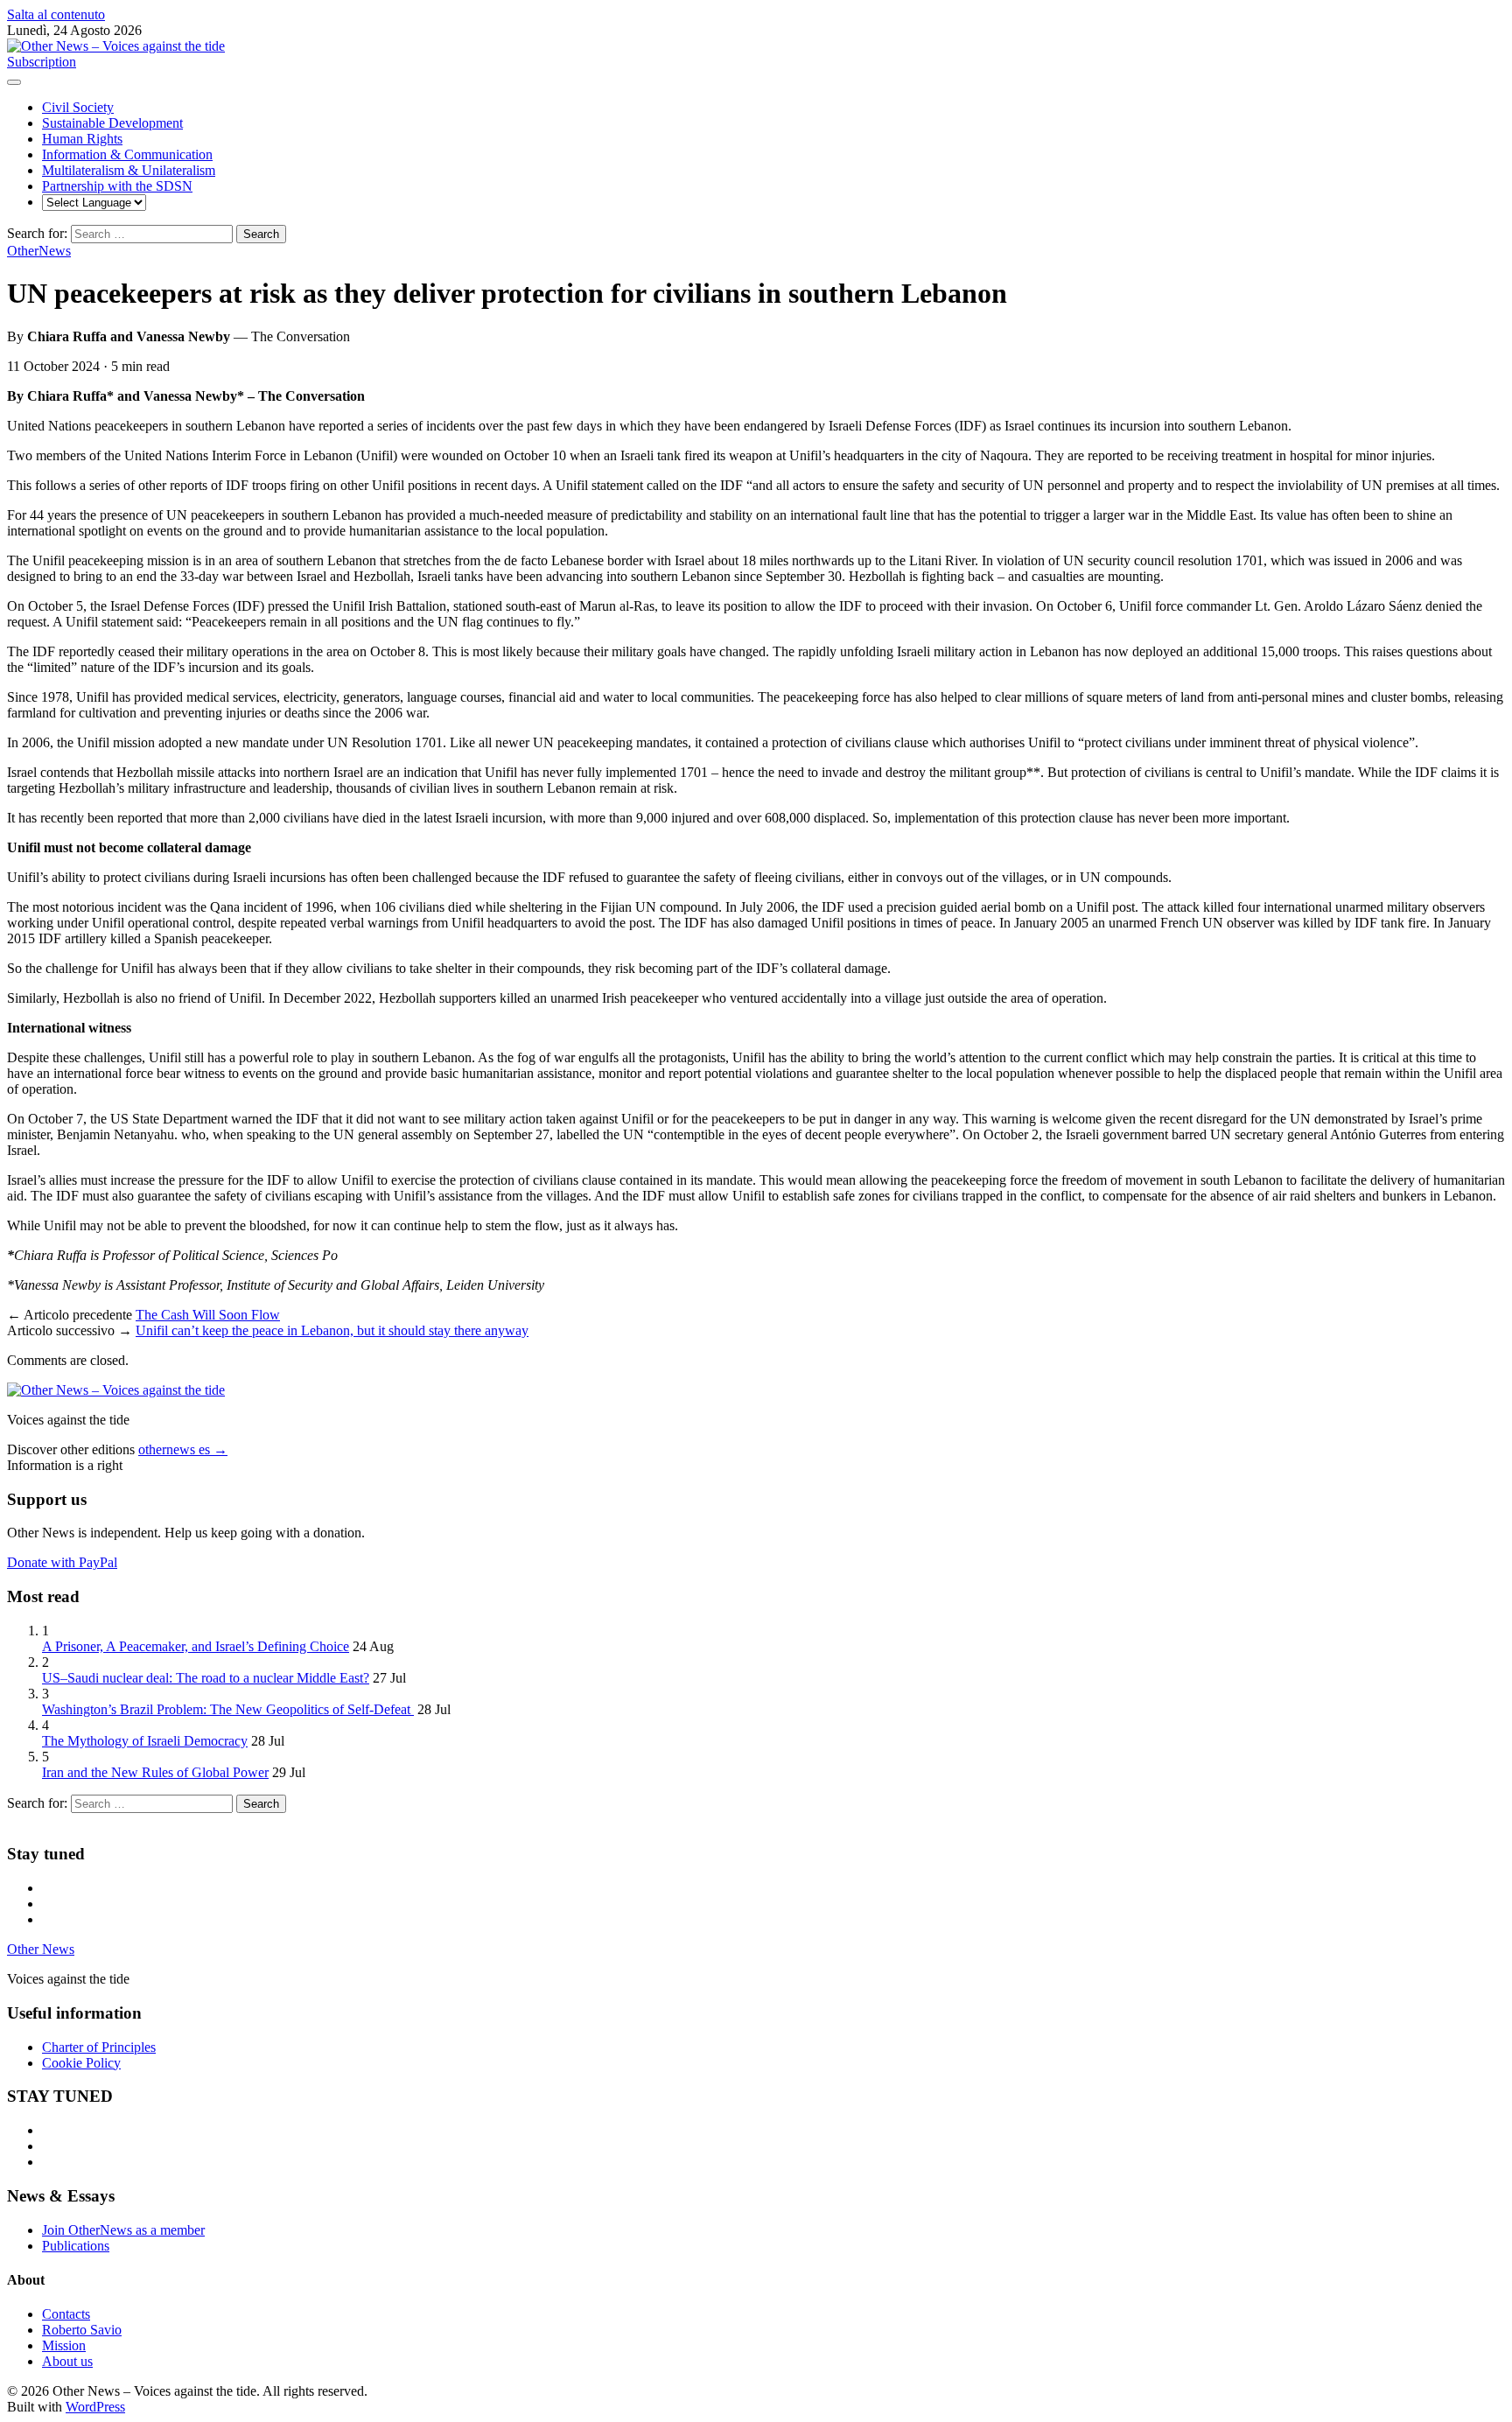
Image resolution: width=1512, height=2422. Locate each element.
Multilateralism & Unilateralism (129, 170)
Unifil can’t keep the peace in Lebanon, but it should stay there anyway (332, 1330)
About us (67, 2361)
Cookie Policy (81, 2063)
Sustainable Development (112, 123)
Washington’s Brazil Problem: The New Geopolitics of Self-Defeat (228, 1709)
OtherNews (39, 251)
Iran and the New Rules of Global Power (155, 1772)
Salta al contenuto (56, 14)
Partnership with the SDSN (117, 186)
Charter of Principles (99, 2047)
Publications (76, 2246)
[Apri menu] (14, 82)
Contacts (66, 2314)
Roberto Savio (82, 2330)
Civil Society (78, 107)
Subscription (42, 62)
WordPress (95, 2407)
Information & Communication (127, 154)
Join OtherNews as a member (123, 2230)
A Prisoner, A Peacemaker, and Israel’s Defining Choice (196, 1646)
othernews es (183, 1449)
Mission (64, 2345)
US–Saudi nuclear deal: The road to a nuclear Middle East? (206, 1678)
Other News (41, 1949)
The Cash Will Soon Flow (208, 1315)
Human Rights (82, 139)
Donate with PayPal (62, 1562)
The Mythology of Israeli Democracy (145, 1741)
